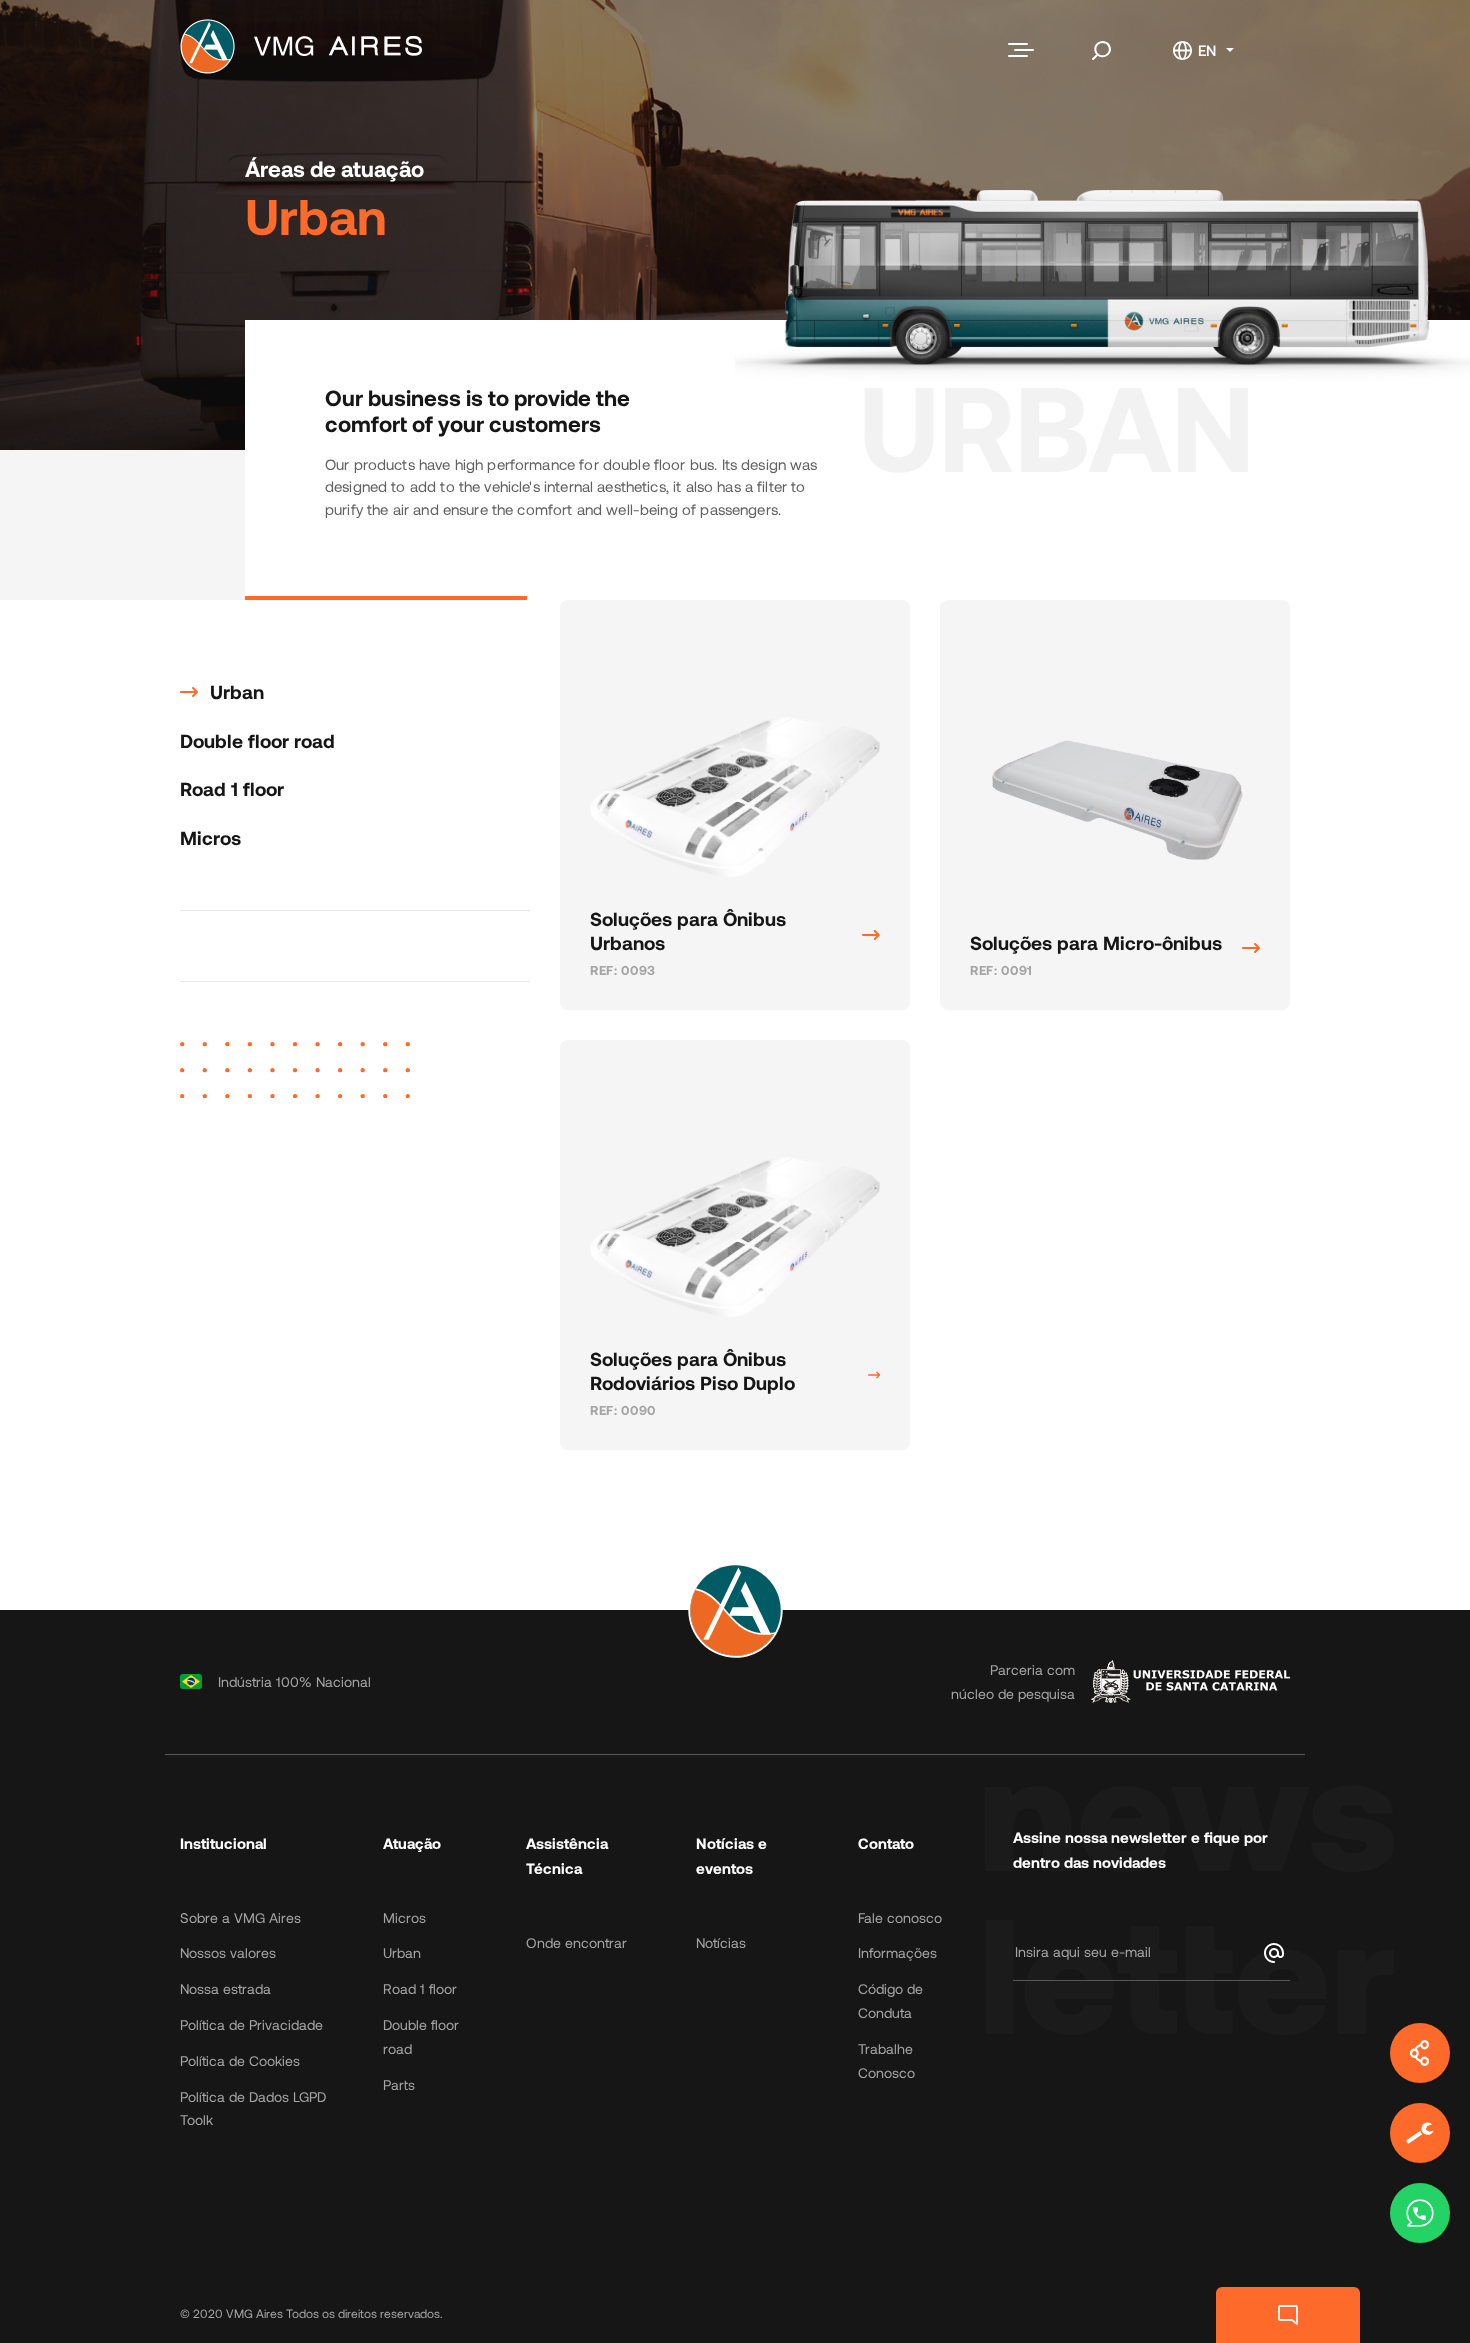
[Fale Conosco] (1420, 2213)
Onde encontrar (576, 1942)
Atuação (412, 1843)
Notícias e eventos (731, 1856)
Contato (886, 1843)
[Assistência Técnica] (1420, 2133)
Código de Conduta (890, 2000)
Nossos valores (228, 1952)
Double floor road (257, 740)
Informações (897, 1952)
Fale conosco (900, 1917)
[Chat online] (1288, 2315)
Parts (399, 2084)
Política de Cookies (240, 2060)
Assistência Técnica (567, 1856)
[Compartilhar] (1420, 2053)
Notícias (721, 1942)
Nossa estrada (225, 1988)
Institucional (223, 1843)
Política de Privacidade (251, 2024)
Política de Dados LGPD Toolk (253, 2108)
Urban (237, 691)
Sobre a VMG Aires (240, 1917)
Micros (210, 837)
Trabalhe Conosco (886, 2060)
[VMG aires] (306, 50)
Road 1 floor (232, 788)
